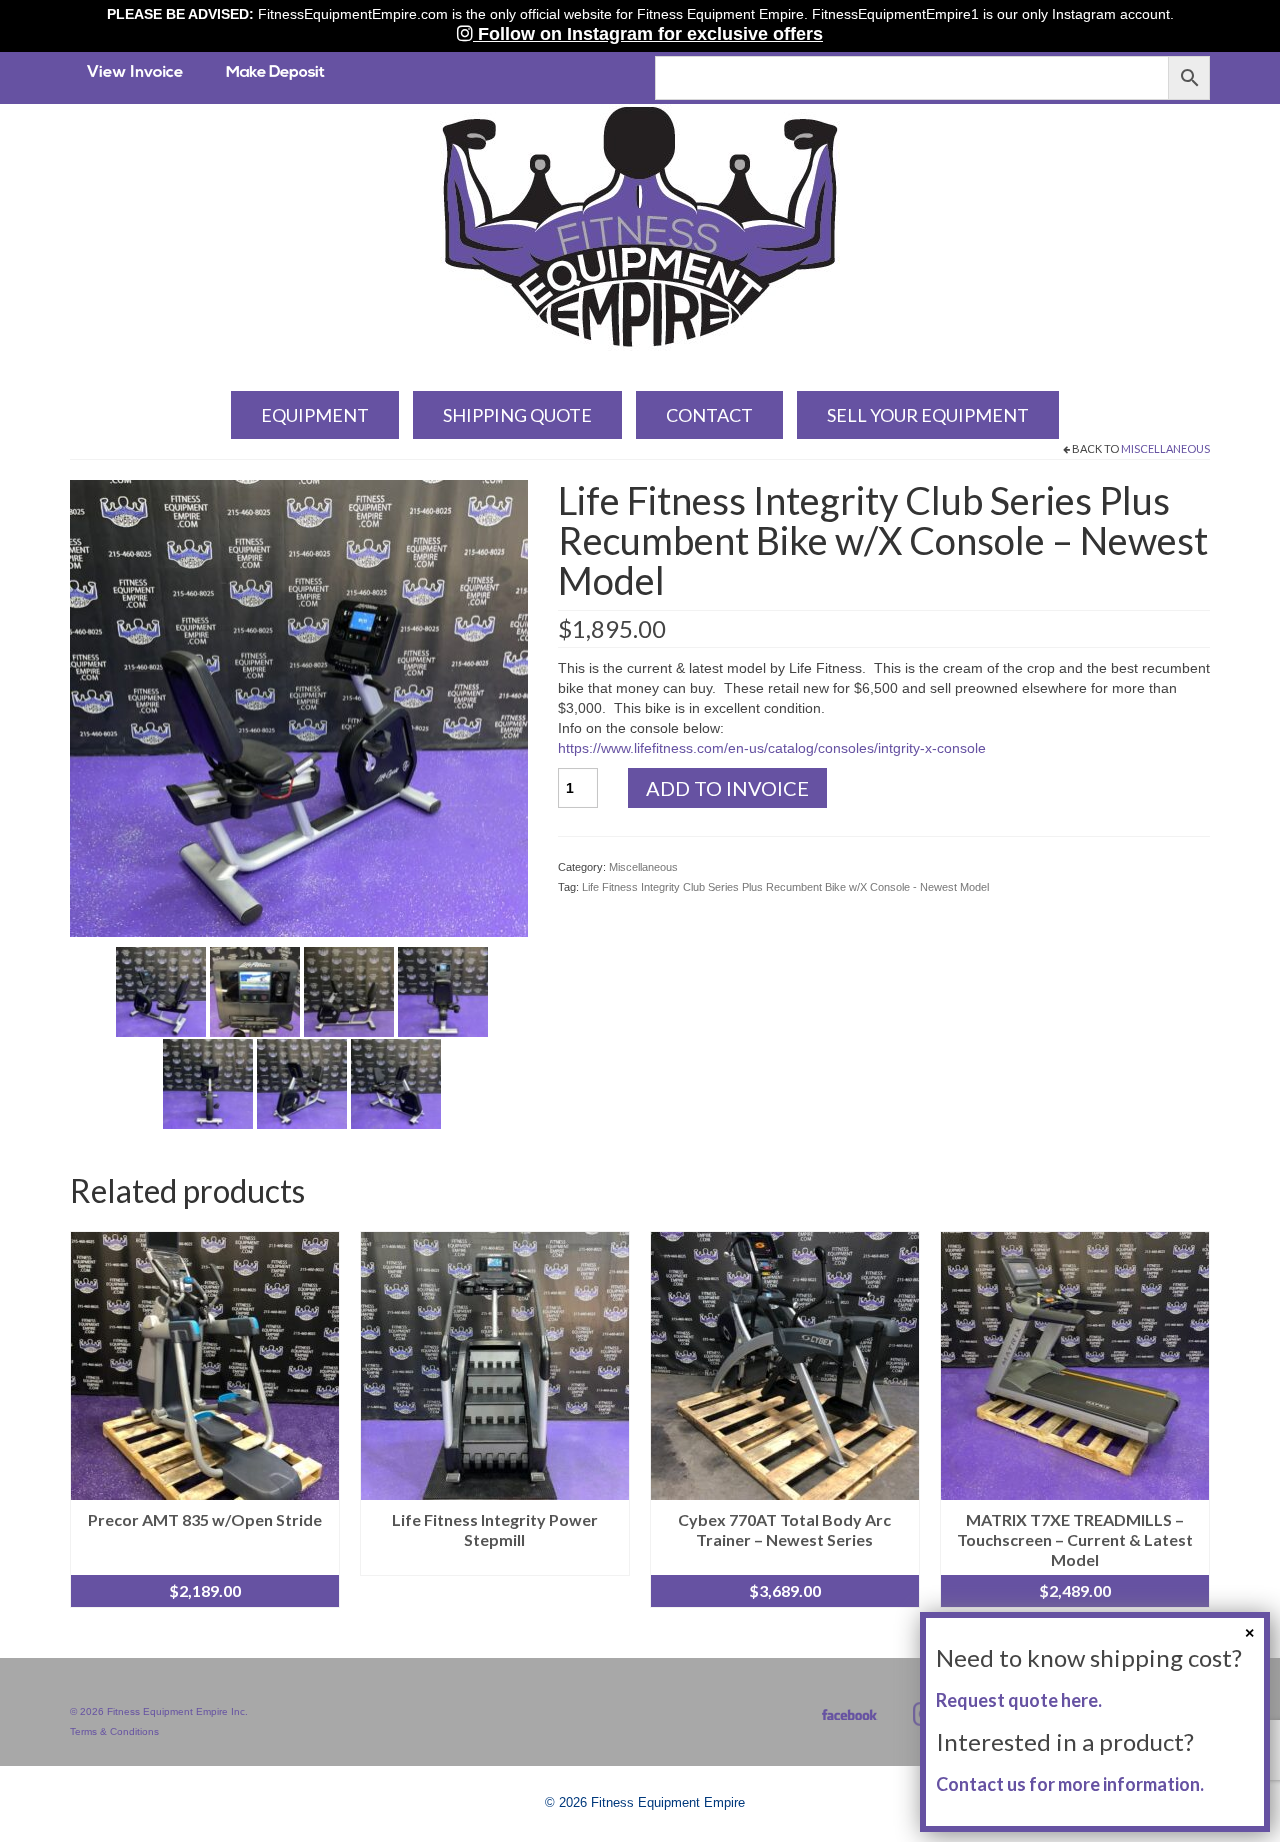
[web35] (208, 1083)
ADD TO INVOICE (727, 788)
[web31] (161, 991)
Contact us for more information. (1070, 1784)
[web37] (396, 1083)
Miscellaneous (1165, 448)
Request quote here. (1019, 1700)
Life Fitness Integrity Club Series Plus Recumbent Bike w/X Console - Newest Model (785, 887)
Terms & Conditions (114, 1731)
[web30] (299, 707)
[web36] (302, 1083)
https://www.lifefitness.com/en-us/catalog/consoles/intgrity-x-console (772, 748)
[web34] (443, 991)
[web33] (349, 991)
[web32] (255, 991)
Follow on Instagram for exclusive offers (648, 34)
